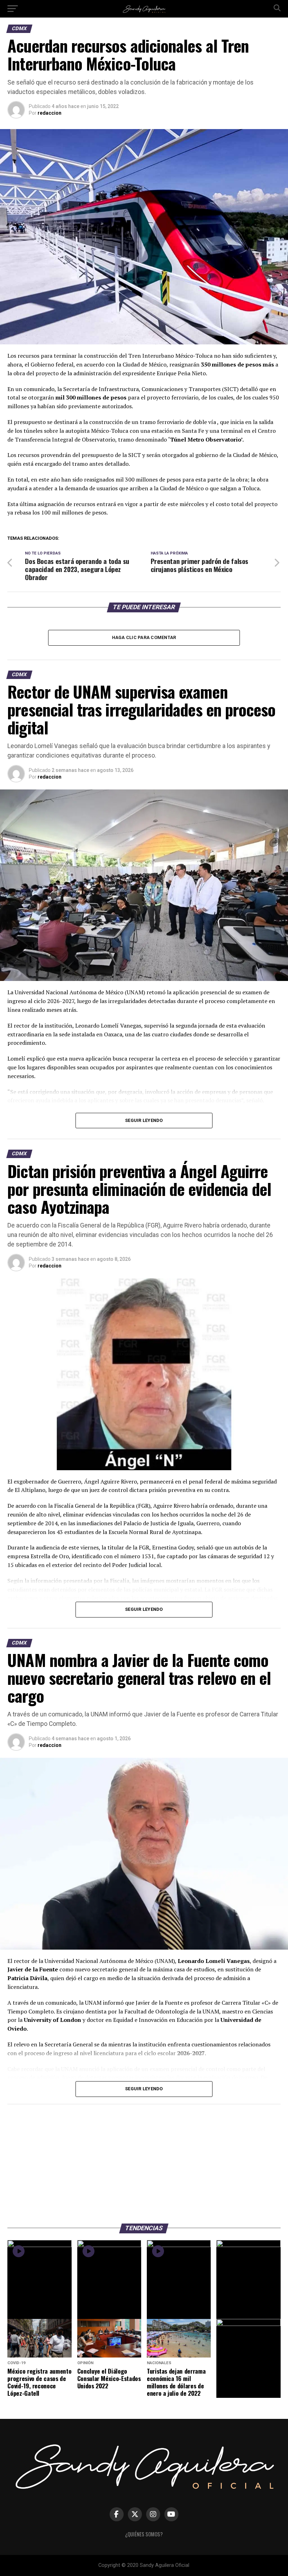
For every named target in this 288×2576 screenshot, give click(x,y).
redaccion (50, 113)
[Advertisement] (144, 2160)
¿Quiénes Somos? (144, 2534)
